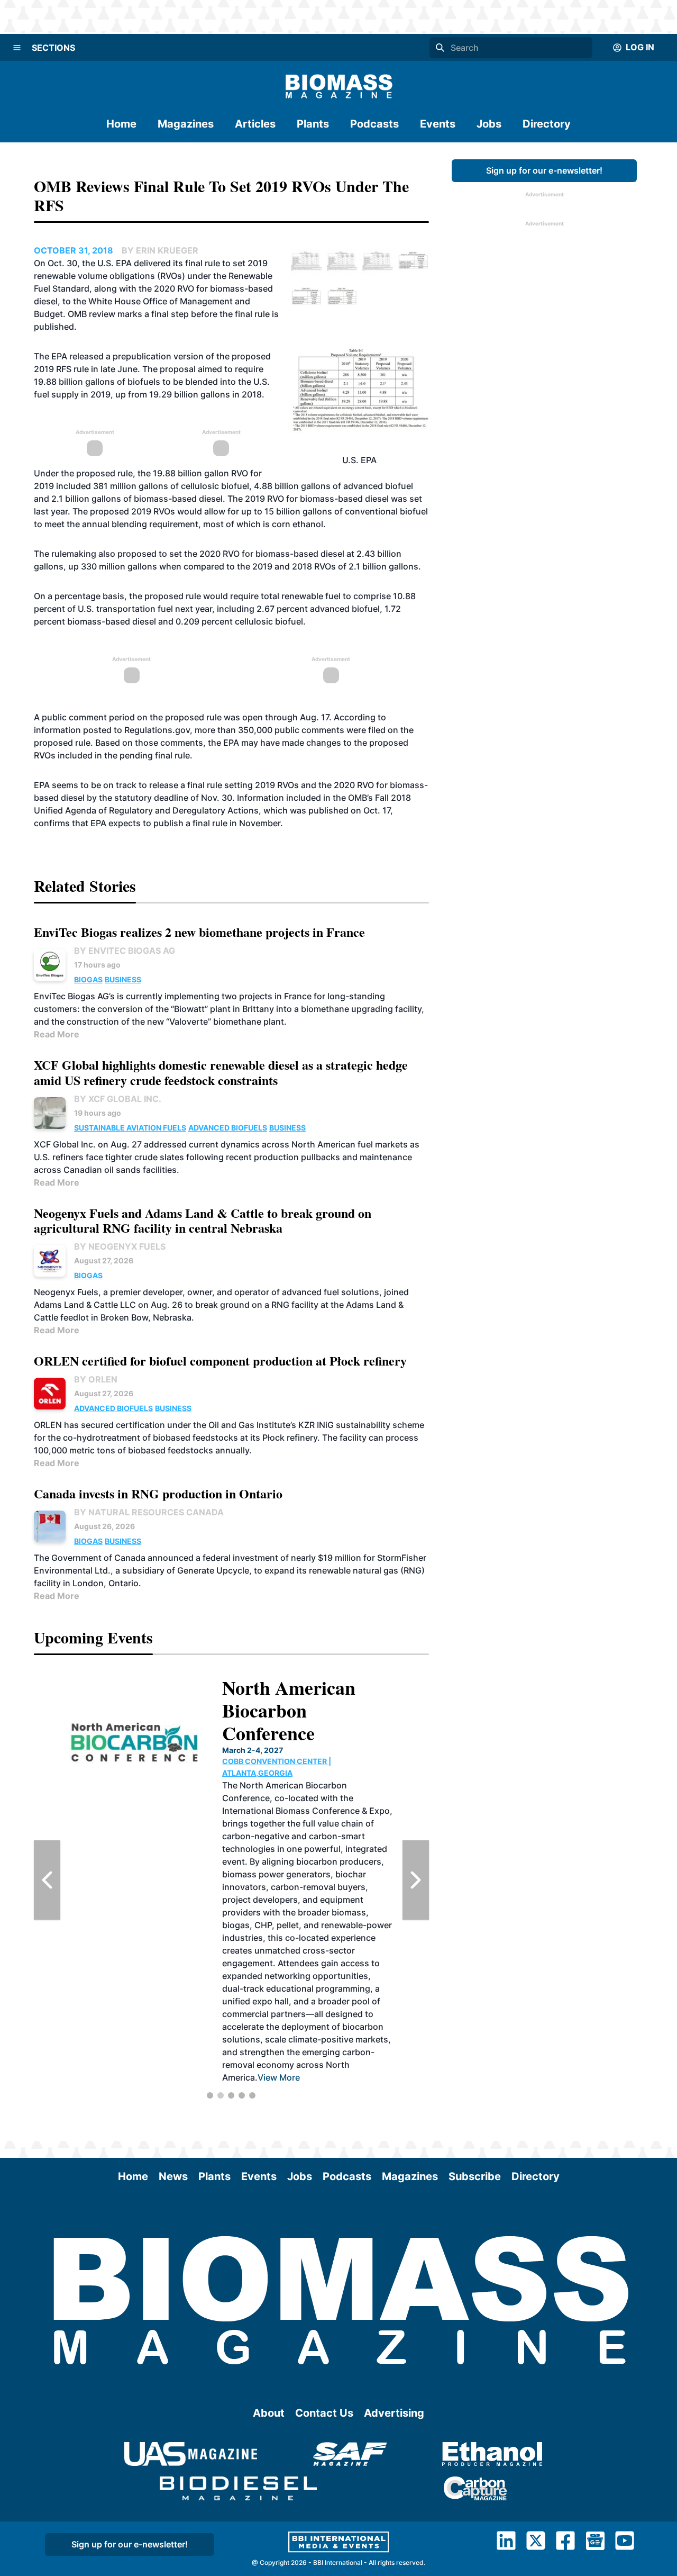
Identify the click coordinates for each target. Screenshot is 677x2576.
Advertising (394, 2413)
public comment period (88, 717)
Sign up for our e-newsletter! (544, 170)
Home (121, 124)
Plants (313, 124)
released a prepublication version (136, 356)
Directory (547, 124)
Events (438, 124)
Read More (57, 1034)
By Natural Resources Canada (149, 1512)
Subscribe (475, 2176)
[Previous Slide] (47, 1880)
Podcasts (374, 124)
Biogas (88, 979)
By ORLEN (96, 1379)
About (269, 2413)
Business (123, 979)
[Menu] (17, 48)
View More (277, 1964)
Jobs (489, 124)
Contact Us (324, 2413)
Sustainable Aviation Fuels (130, 1128)
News (173, 2176)
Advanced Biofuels (228, 1128)
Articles (255, 124)
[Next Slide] (416, 1880)
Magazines (186, 124)
